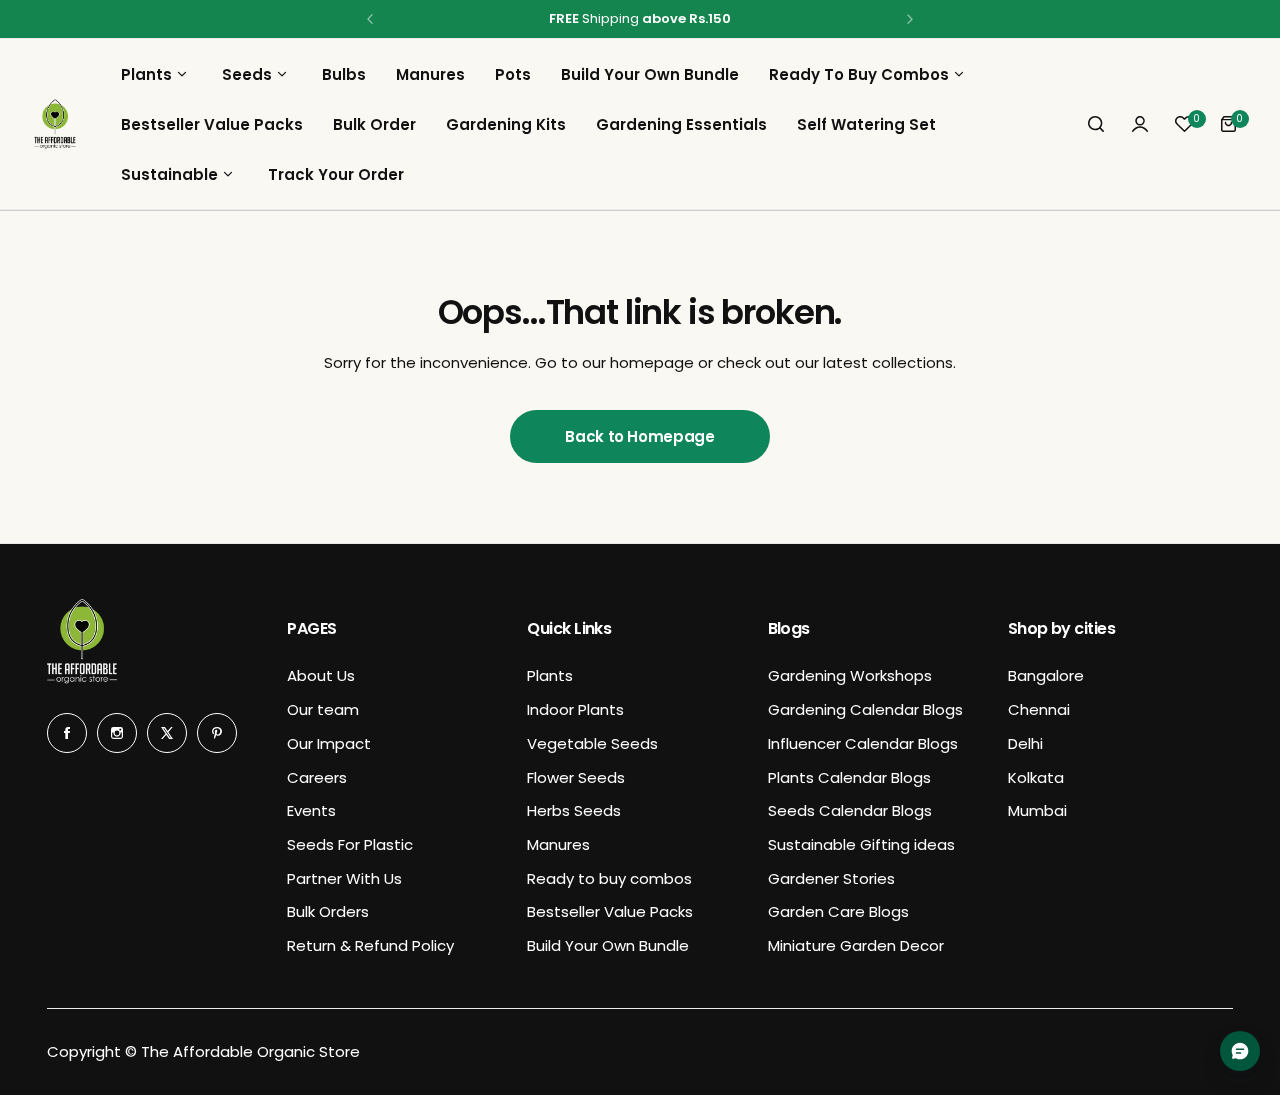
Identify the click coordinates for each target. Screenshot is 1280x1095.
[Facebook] (67, 733)
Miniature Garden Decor (856, 945)
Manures (558, 844)
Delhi (1025, 743)
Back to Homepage (639, 436)
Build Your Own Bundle (608, 945)
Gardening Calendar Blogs (865, 709)
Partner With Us (344, 878)
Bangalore (1046, 675)
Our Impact (329, 743)
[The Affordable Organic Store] (55, 124)
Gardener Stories (831, 878)
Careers (317, 777)
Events (311, 810)
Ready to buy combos (609, 878)
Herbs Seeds (574, 810)
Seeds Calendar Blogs (850, 810)
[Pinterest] (217, 733)
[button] (370, 19)
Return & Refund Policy (370, 945)
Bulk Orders (328, 911)
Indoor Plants (575, 709)
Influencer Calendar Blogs (863, 743)
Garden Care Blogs (838, 911)
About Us (321, 675)
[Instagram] (117, 733)
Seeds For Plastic (350, 844)
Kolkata (1036, 777)
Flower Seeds (576, 777)
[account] (1140, 124)
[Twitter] (167, 733)
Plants (550, 675)
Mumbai (1037, 810)
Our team (323, 709)
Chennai (1039, 709)
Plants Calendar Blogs (849, 777)
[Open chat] (1240, 1051)
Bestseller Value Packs (610, 911)
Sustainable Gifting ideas (861, 844)
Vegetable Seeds (592, 743)
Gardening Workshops (850, 675)
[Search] (1096, 124)
